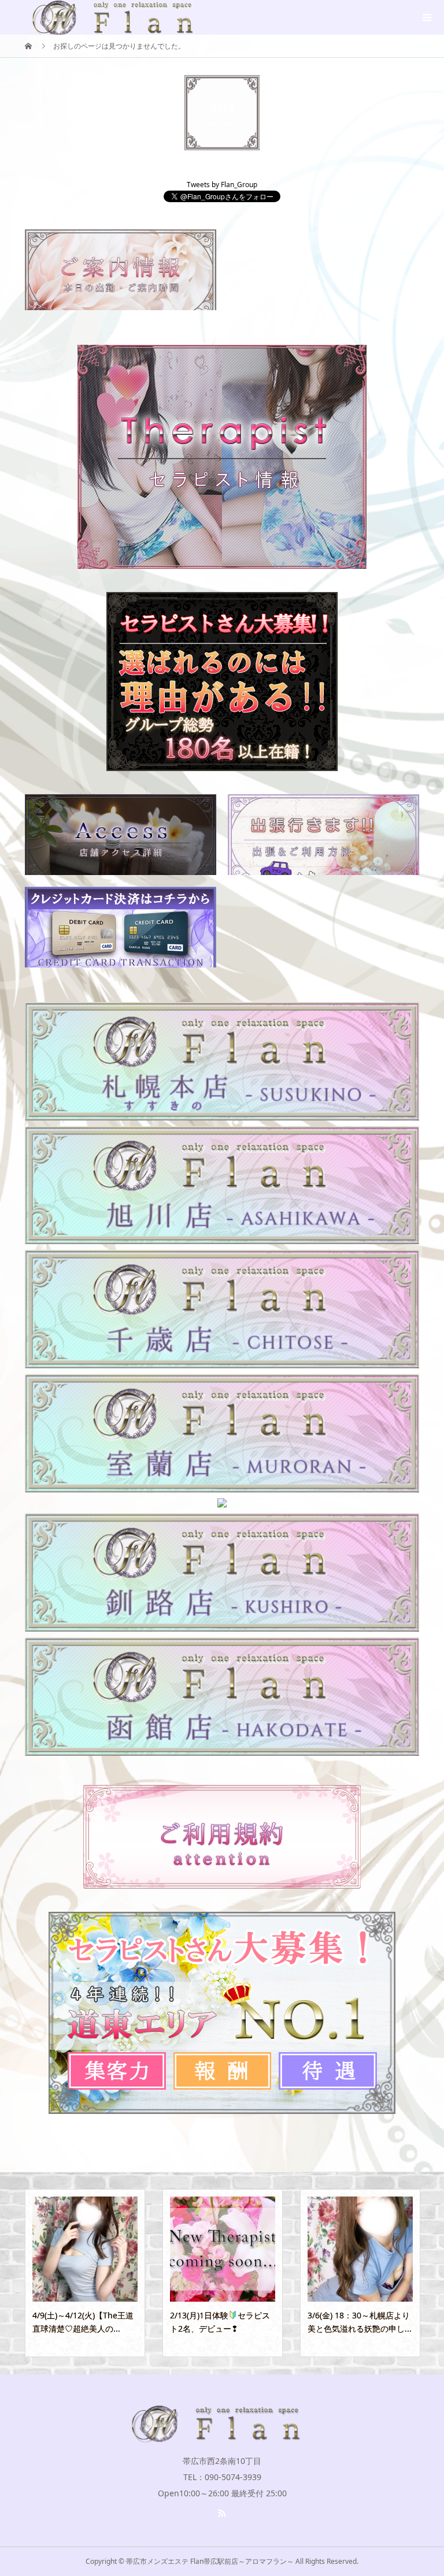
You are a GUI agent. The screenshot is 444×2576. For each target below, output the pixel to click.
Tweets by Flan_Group (222, 185)
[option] (85, 2273)
